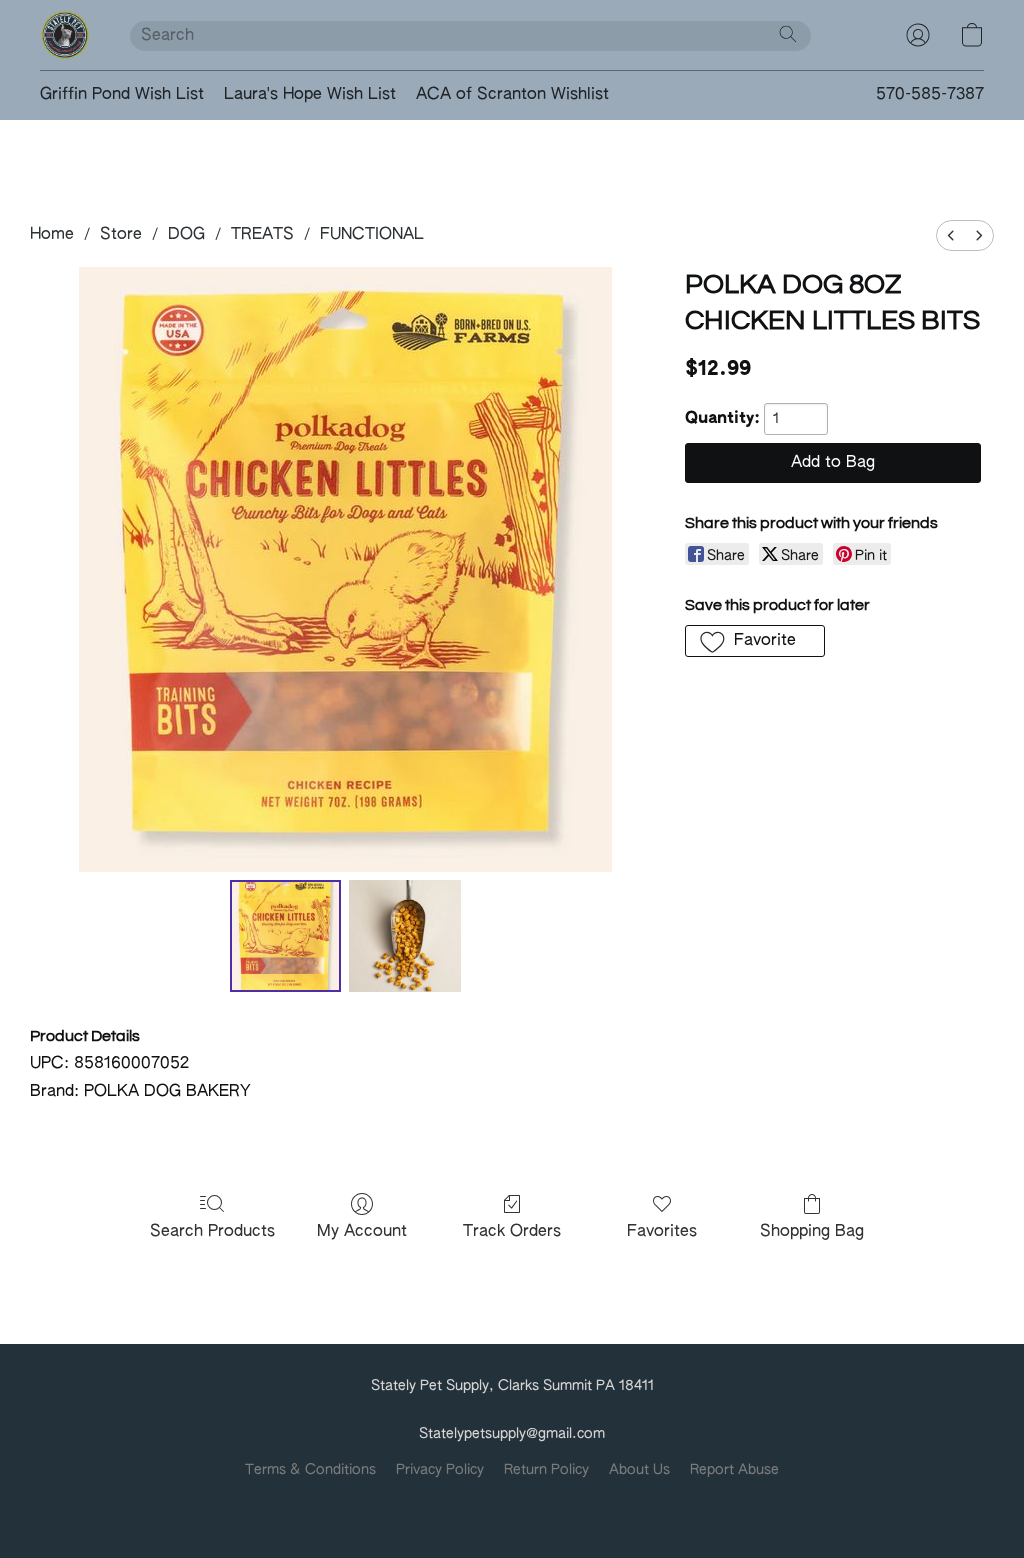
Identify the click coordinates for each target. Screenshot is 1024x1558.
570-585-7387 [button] (930, 95)
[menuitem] (951, 235)
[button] (65, 35)
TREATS (262, 235)
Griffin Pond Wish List (122, 95)
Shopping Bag (812, 1232)
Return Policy (546, 1470)
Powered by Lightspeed (512, 1504)
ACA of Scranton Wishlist (512, 95)
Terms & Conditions (310, 1470)
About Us (639, 1470)
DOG (186, 235)
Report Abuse (734, 1470)
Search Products (212, 1232)
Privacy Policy (440, 1470)
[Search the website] (788, 34)
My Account (362, 1232)
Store (121, 235)
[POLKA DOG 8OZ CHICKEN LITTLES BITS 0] (286, 936)
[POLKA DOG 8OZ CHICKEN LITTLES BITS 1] (405, 936)
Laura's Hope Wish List (310, 95)
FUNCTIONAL (372, 235)
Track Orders (512, 1232)
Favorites (662, 1232)
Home (52, 235)
